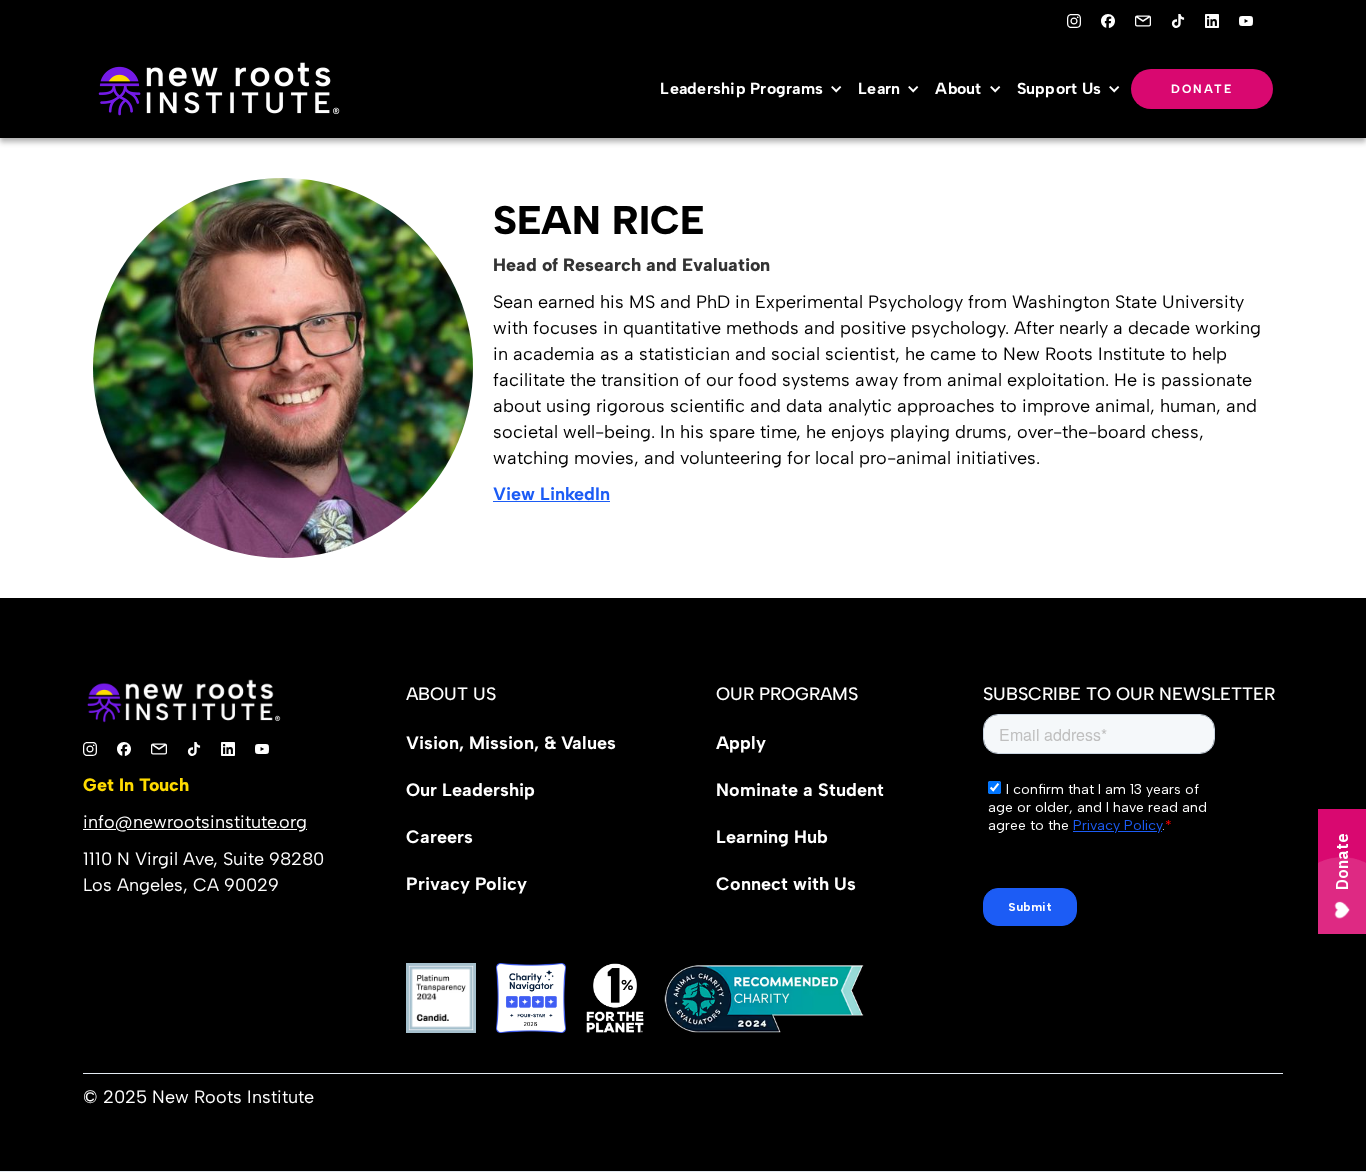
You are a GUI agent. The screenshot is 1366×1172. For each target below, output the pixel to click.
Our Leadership (470, 790)
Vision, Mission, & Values (511, 743)
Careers (439, 837)
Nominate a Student (800, 790)
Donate (1202, 89)
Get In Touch (136, 785)
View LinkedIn (551, 494)
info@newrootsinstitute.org (195, 822)
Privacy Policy (466, 884)
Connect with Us (786, 884)
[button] (756, 89)
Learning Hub (772, 837)
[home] (218, 89)
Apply (741, 743)
